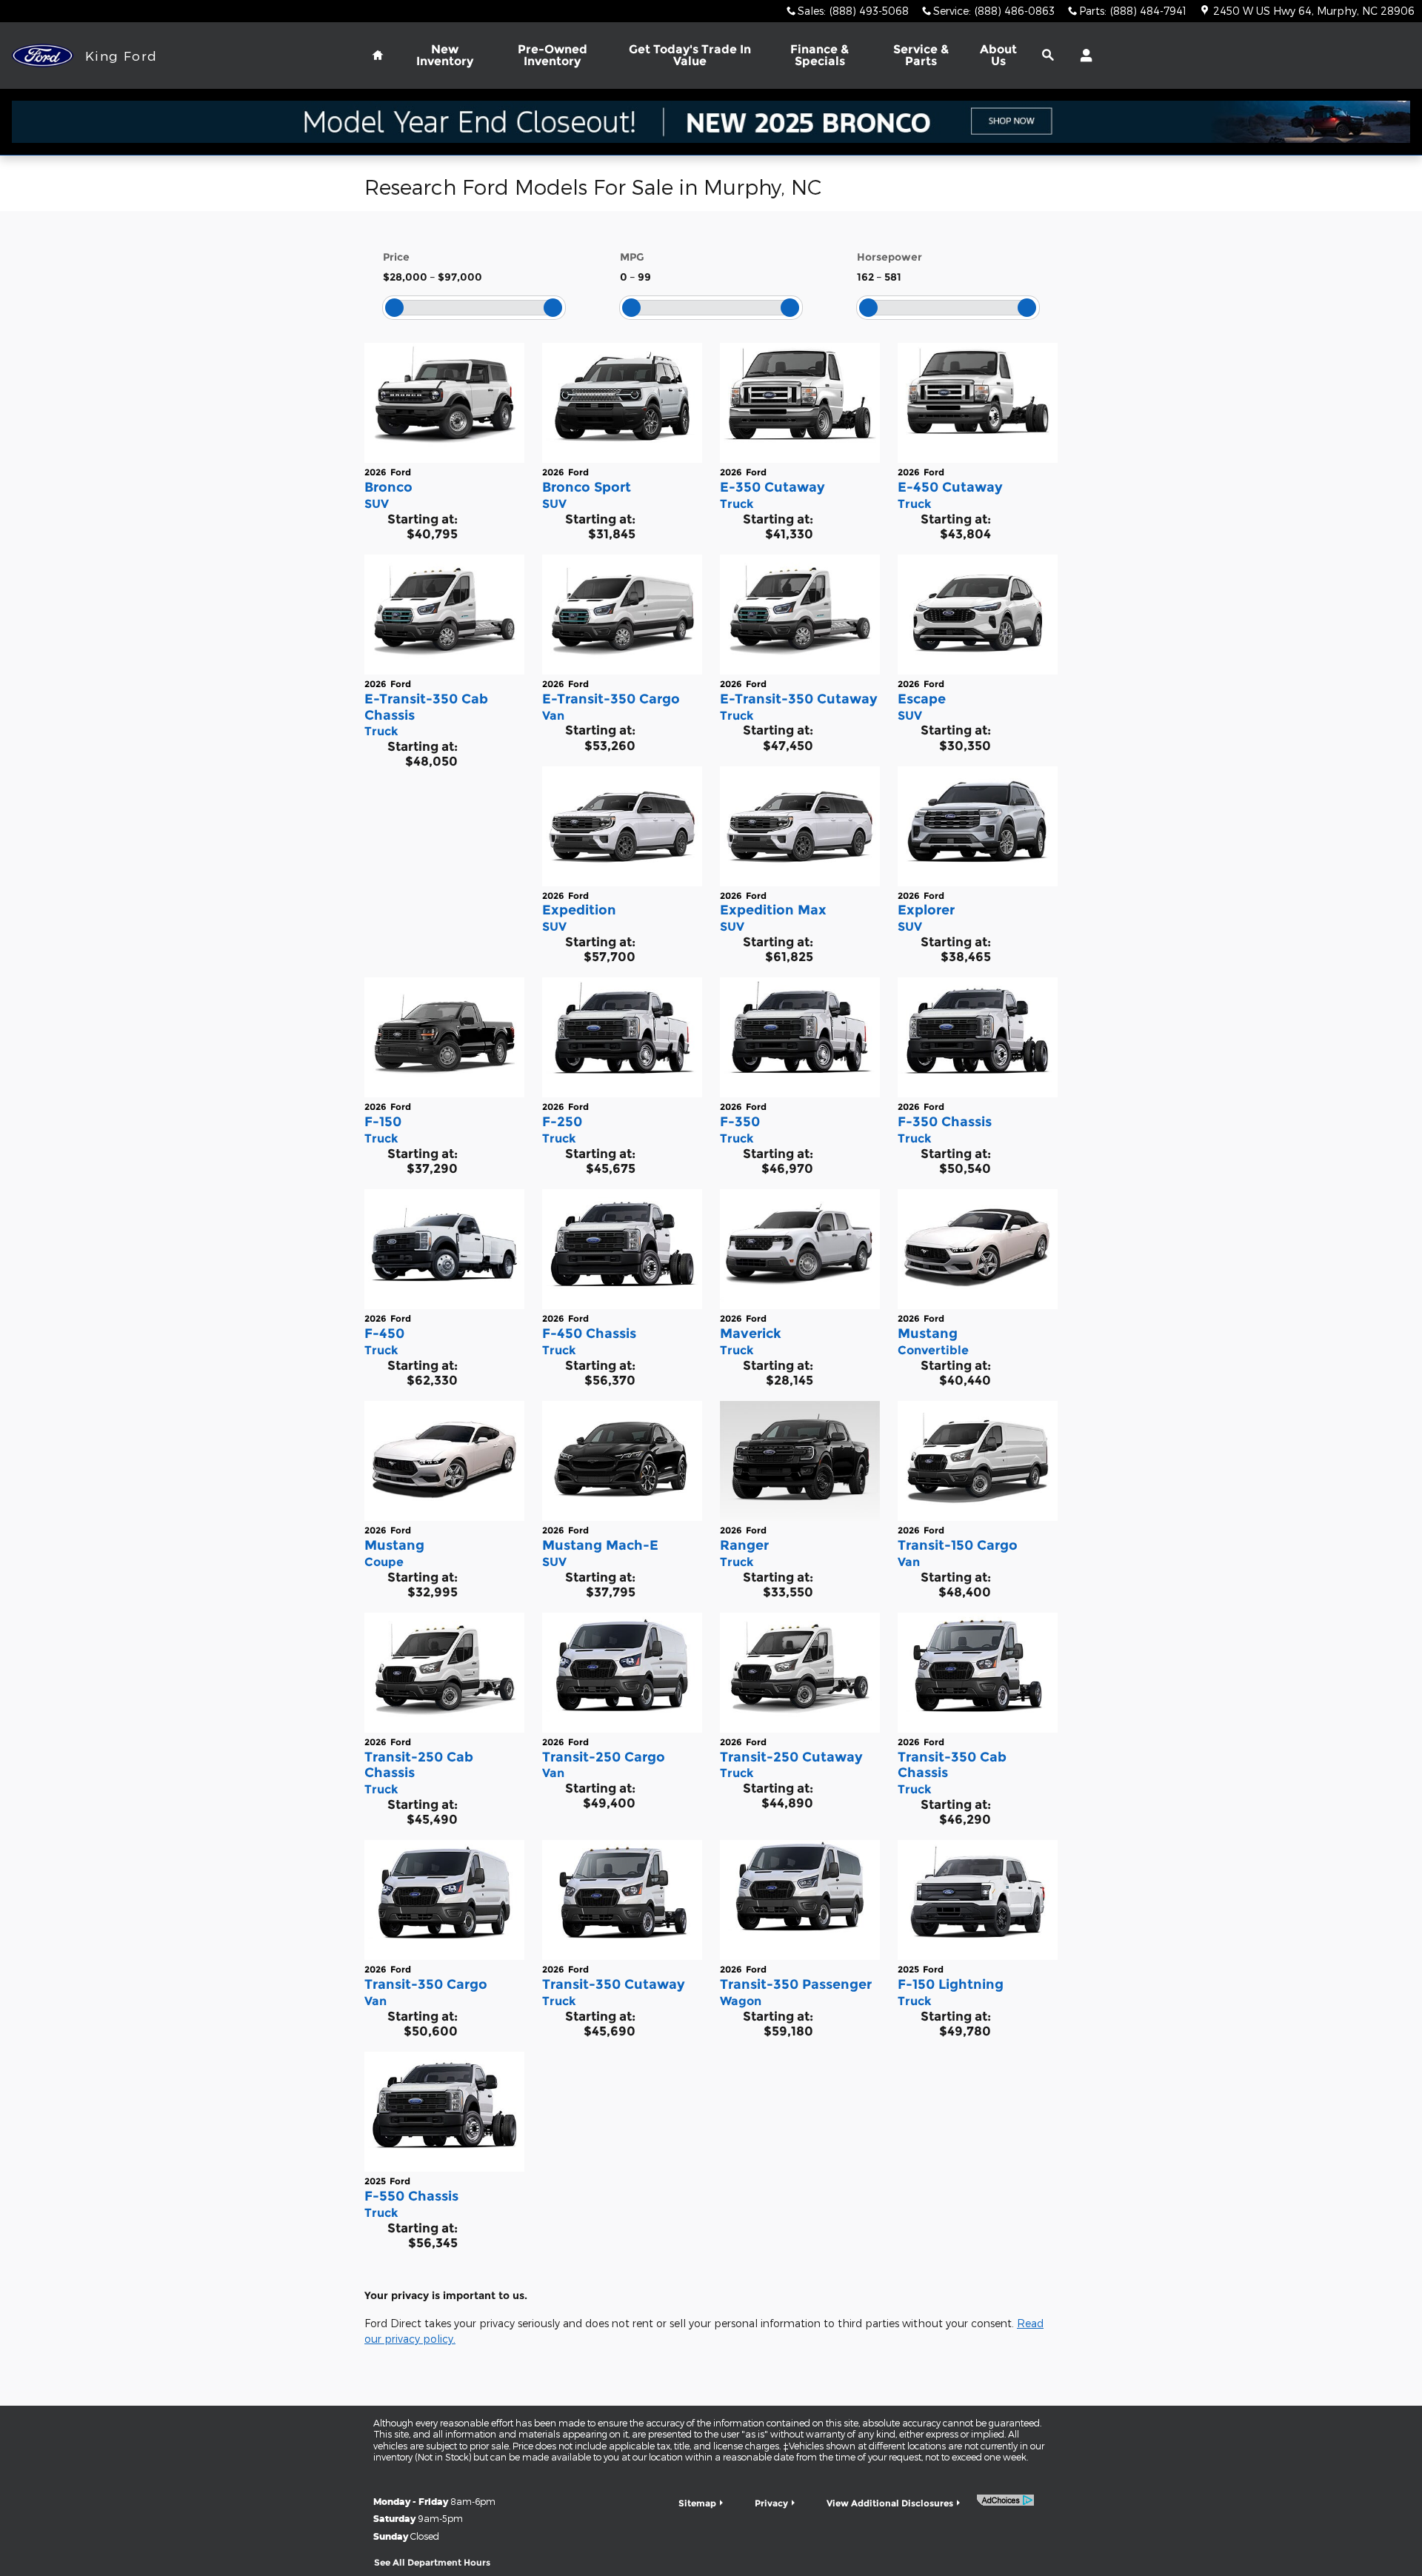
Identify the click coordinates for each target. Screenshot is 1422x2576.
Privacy (771, 2503)
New (445, 55)
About (998, 55)
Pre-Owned (553, 55)
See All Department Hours (432, 2562)
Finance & (820, 55)
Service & (921, 55)
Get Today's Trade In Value (690, 55)
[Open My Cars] (1082, 56)
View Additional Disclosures (890, 2503)
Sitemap (697, 2503)
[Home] (43, 56)
